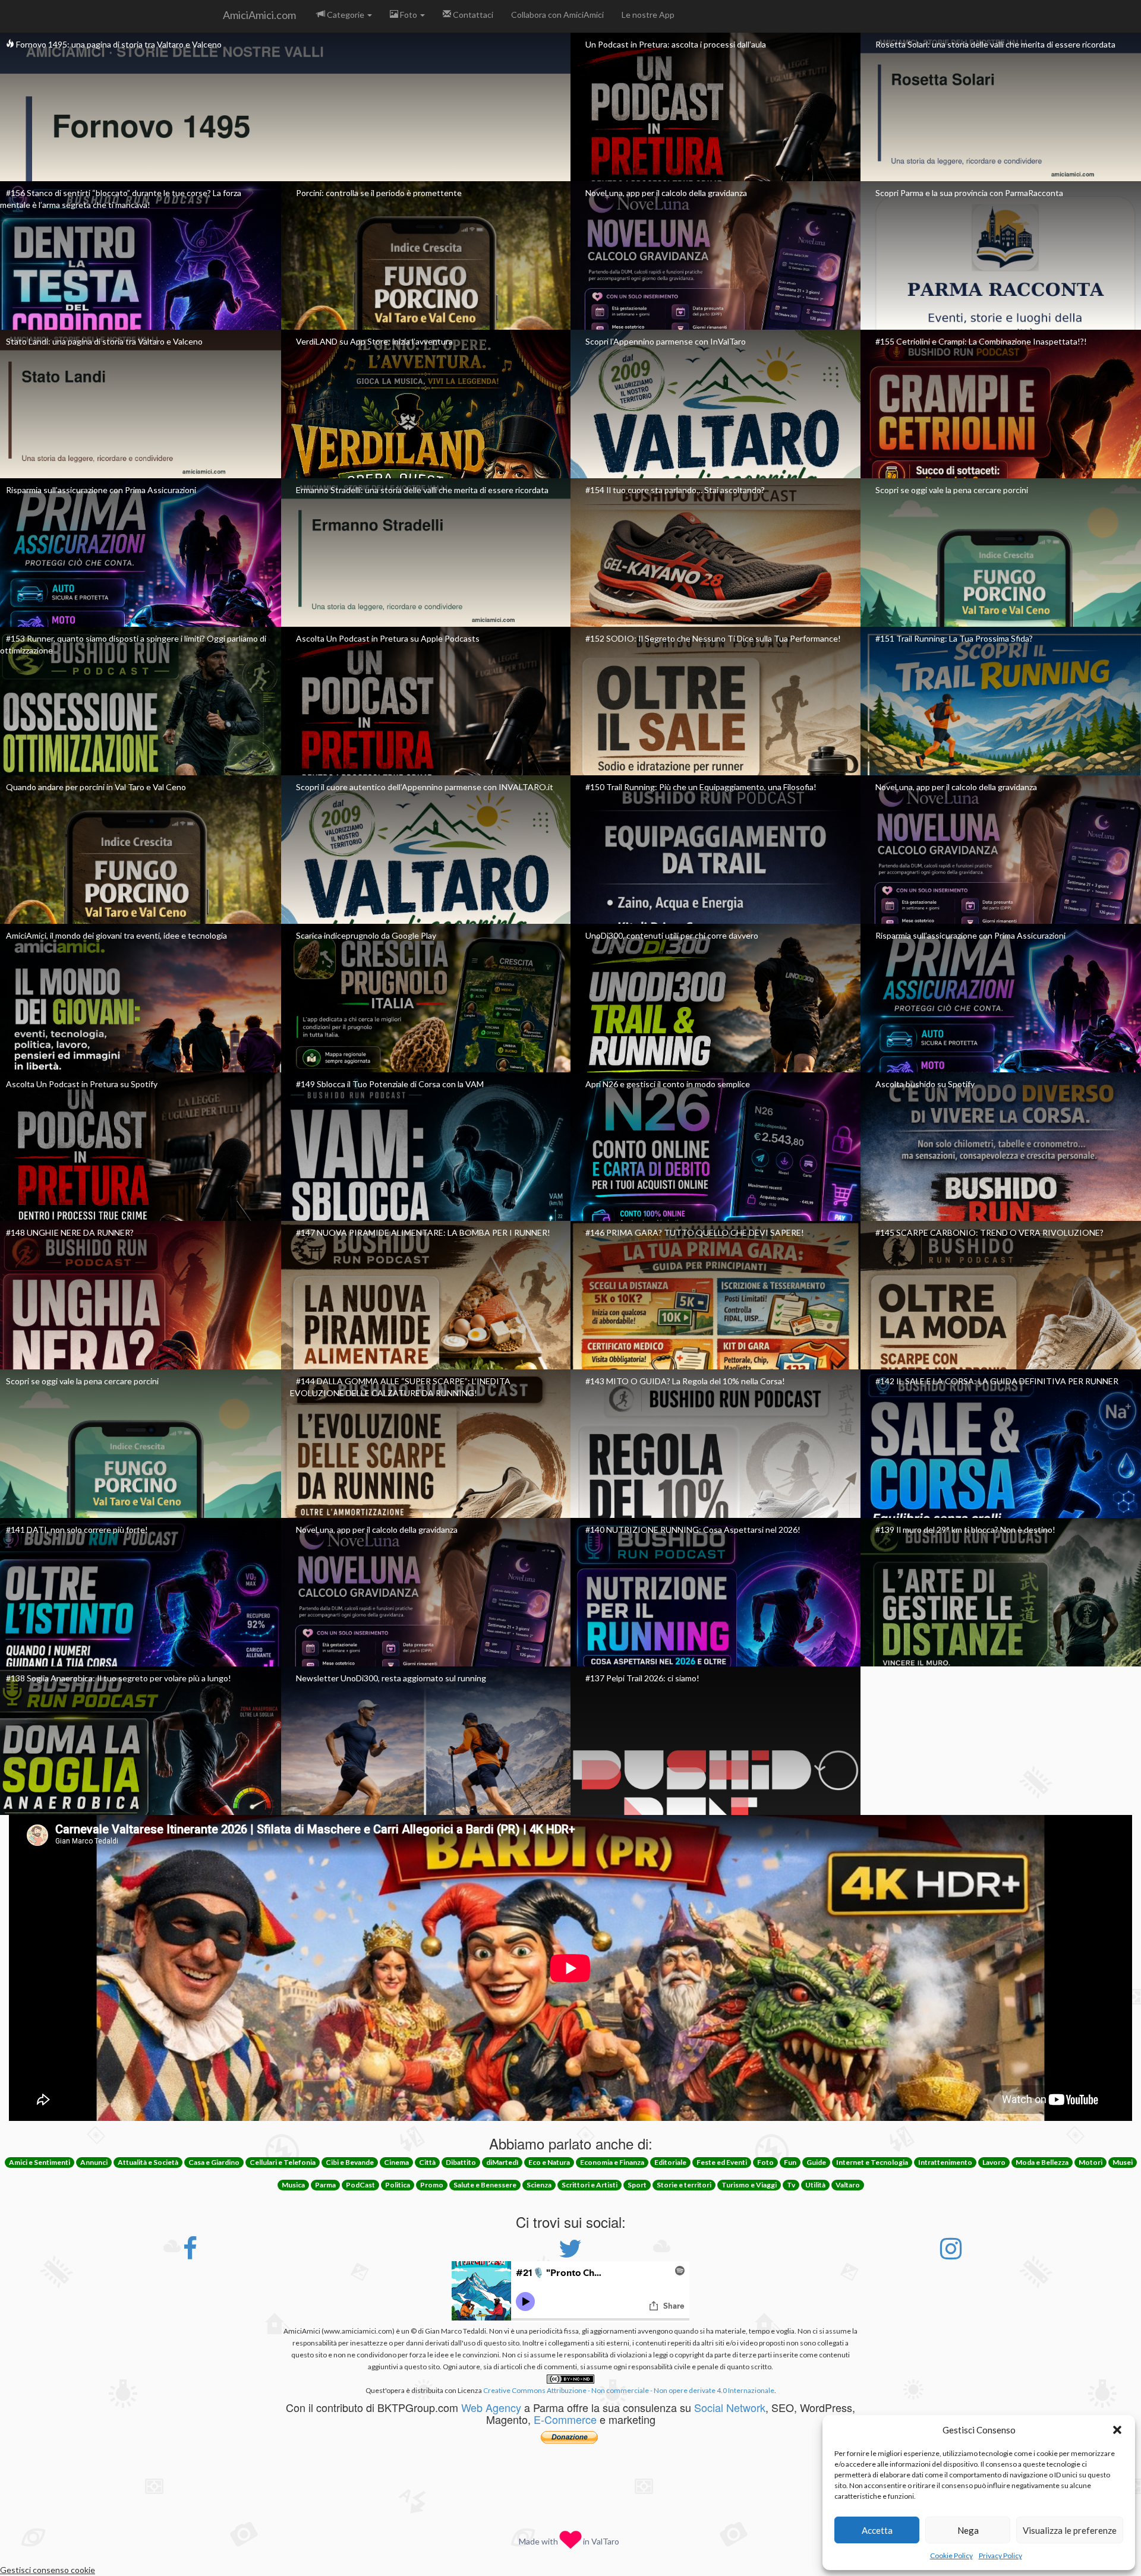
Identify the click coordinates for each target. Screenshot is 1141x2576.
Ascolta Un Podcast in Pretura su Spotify (82, 1084)
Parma (325, 2185)
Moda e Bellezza (1042, 2162)
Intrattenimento (945, 2162)
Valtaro (848, 2185)
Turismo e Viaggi (749, 2185)
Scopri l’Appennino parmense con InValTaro (666, 341)
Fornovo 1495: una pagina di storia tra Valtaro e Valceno (118, 44)
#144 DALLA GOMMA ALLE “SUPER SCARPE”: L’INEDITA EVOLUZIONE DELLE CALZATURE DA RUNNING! (400, 1387)
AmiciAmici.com (259, 15)
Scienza (539, 2185)
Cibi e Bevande (350, 2162)
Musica (293, 2185)
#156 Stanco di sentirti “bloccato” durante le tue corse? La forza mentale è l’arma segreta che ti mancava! (121, 199)
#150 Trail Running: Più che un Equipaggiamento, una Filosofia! (701, 787)
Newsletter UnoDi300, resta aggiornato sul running (391, 1678)
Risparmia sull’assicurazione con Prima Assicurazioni (101, 490)
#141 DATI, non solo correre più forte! (77, 1529)
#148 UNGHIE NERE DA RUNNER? (70, 1232)
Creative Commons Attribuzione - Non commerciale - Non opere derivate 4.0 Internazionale (629, 2390)
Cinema (396, 2162)
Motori (1090, 2162)
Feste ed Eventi (722, 2162)
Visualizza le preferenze (1070, 2530)
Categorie (346, 15)
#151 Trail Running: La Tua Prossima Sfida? (954, 638)
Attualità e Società (148, 2162)
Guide (816, 2162)
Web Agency (491, 2407)
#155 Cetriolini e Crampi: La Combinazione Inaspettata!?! (981, 341)
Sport (637, 2185)
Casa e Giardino (214, 2162)
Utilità (815, 2185)
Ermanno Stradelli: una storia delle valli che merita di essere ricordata (422, 490)
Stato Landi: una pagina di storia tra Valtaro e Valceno (104, 341)
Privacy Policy (1000, 2556)
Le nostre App (648, 15)
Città (427, 2162)
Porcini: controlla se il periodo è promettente (379, 193)
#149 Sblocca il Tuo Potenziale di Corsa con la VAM (390, 1084)
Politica (398, 2185)
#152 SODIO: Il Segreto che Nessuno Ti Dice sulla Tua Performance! (713, 638)
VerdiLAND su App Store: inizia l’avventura (374, 341)
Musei (1123, 2162)
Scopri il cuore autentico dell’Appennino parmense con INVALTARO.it (425, 787)
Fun (790, 2162)
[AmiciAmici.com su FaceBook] (190, 2254)
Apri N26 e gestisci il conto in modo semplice (668, 1084)
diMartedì (502, 2162)
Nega (968, 2530)
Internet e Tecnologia (872, 2162)
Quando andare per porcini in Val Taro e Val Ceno (96, 787)
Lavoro (994, 2162)
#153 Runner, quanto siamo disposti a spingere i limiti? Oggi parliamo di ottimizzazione (133, 644)
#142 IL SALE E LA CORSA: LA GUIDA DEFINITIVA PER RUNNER (997, 1381)
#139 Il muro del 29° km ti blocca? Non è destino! (965, 1529)
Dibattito (461, 2162)
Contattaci (472, 15)
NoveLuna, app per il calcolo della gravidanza (666, 193)
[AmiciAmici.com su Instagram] (951, 2254)
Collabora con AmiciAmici (557, 15)
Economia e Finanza (612, 2162)
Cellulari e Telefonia (283, 2162)
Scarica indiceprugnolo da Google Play (366, 935)
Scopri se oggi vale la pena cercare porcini (952, 490)
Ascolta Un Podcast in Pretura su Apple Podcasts (388, 638)
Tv (791, 2185)
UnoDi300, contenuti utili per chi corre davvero (672, 935)
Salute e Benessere (485, 2185)
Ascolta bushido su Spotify (925, 1084)
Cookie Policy (951, 2556)
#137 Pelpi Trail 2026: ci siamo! (642, 1678)
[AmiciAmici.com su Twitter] (570, 2254)
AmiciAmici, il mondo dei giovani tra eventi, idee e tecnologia (116, 935)
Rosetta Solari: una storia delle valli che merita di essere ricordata (995, 44)
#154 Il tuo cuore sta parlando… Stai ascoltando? (675, 490)
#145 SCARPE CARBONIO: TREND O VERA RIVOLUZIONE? (989, 1232)
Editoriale (670, 2162)
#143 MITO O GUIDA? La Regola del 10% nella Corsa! (685, 1381)
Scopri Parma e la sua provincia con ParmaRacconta (969, 193)
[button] (1117, 2430)
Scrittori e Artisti (590, 2185)
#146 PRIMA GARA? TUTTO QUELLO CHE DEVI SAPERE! (695, 1232)
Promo (432, 2185)
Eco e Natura (549, 2162)
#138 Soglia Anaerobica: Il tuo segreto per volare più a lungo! (119, 1678)
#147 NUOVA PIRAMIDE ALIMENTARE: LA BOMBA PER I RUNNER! (423, 1232)
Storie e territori (684, 2185)
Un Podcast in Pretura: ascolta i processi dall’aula (676, 44)
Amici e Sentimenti (40, 2162)
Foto (409, 15)
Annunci (94, 2162)
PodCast (360, 2185)
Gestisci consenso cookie (48, 2570)
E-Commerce (565, 2419)
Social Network (730, 2407)
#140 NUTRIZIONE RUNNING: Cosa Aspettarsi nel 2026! (693, 1529)
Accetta (877, 2530)
